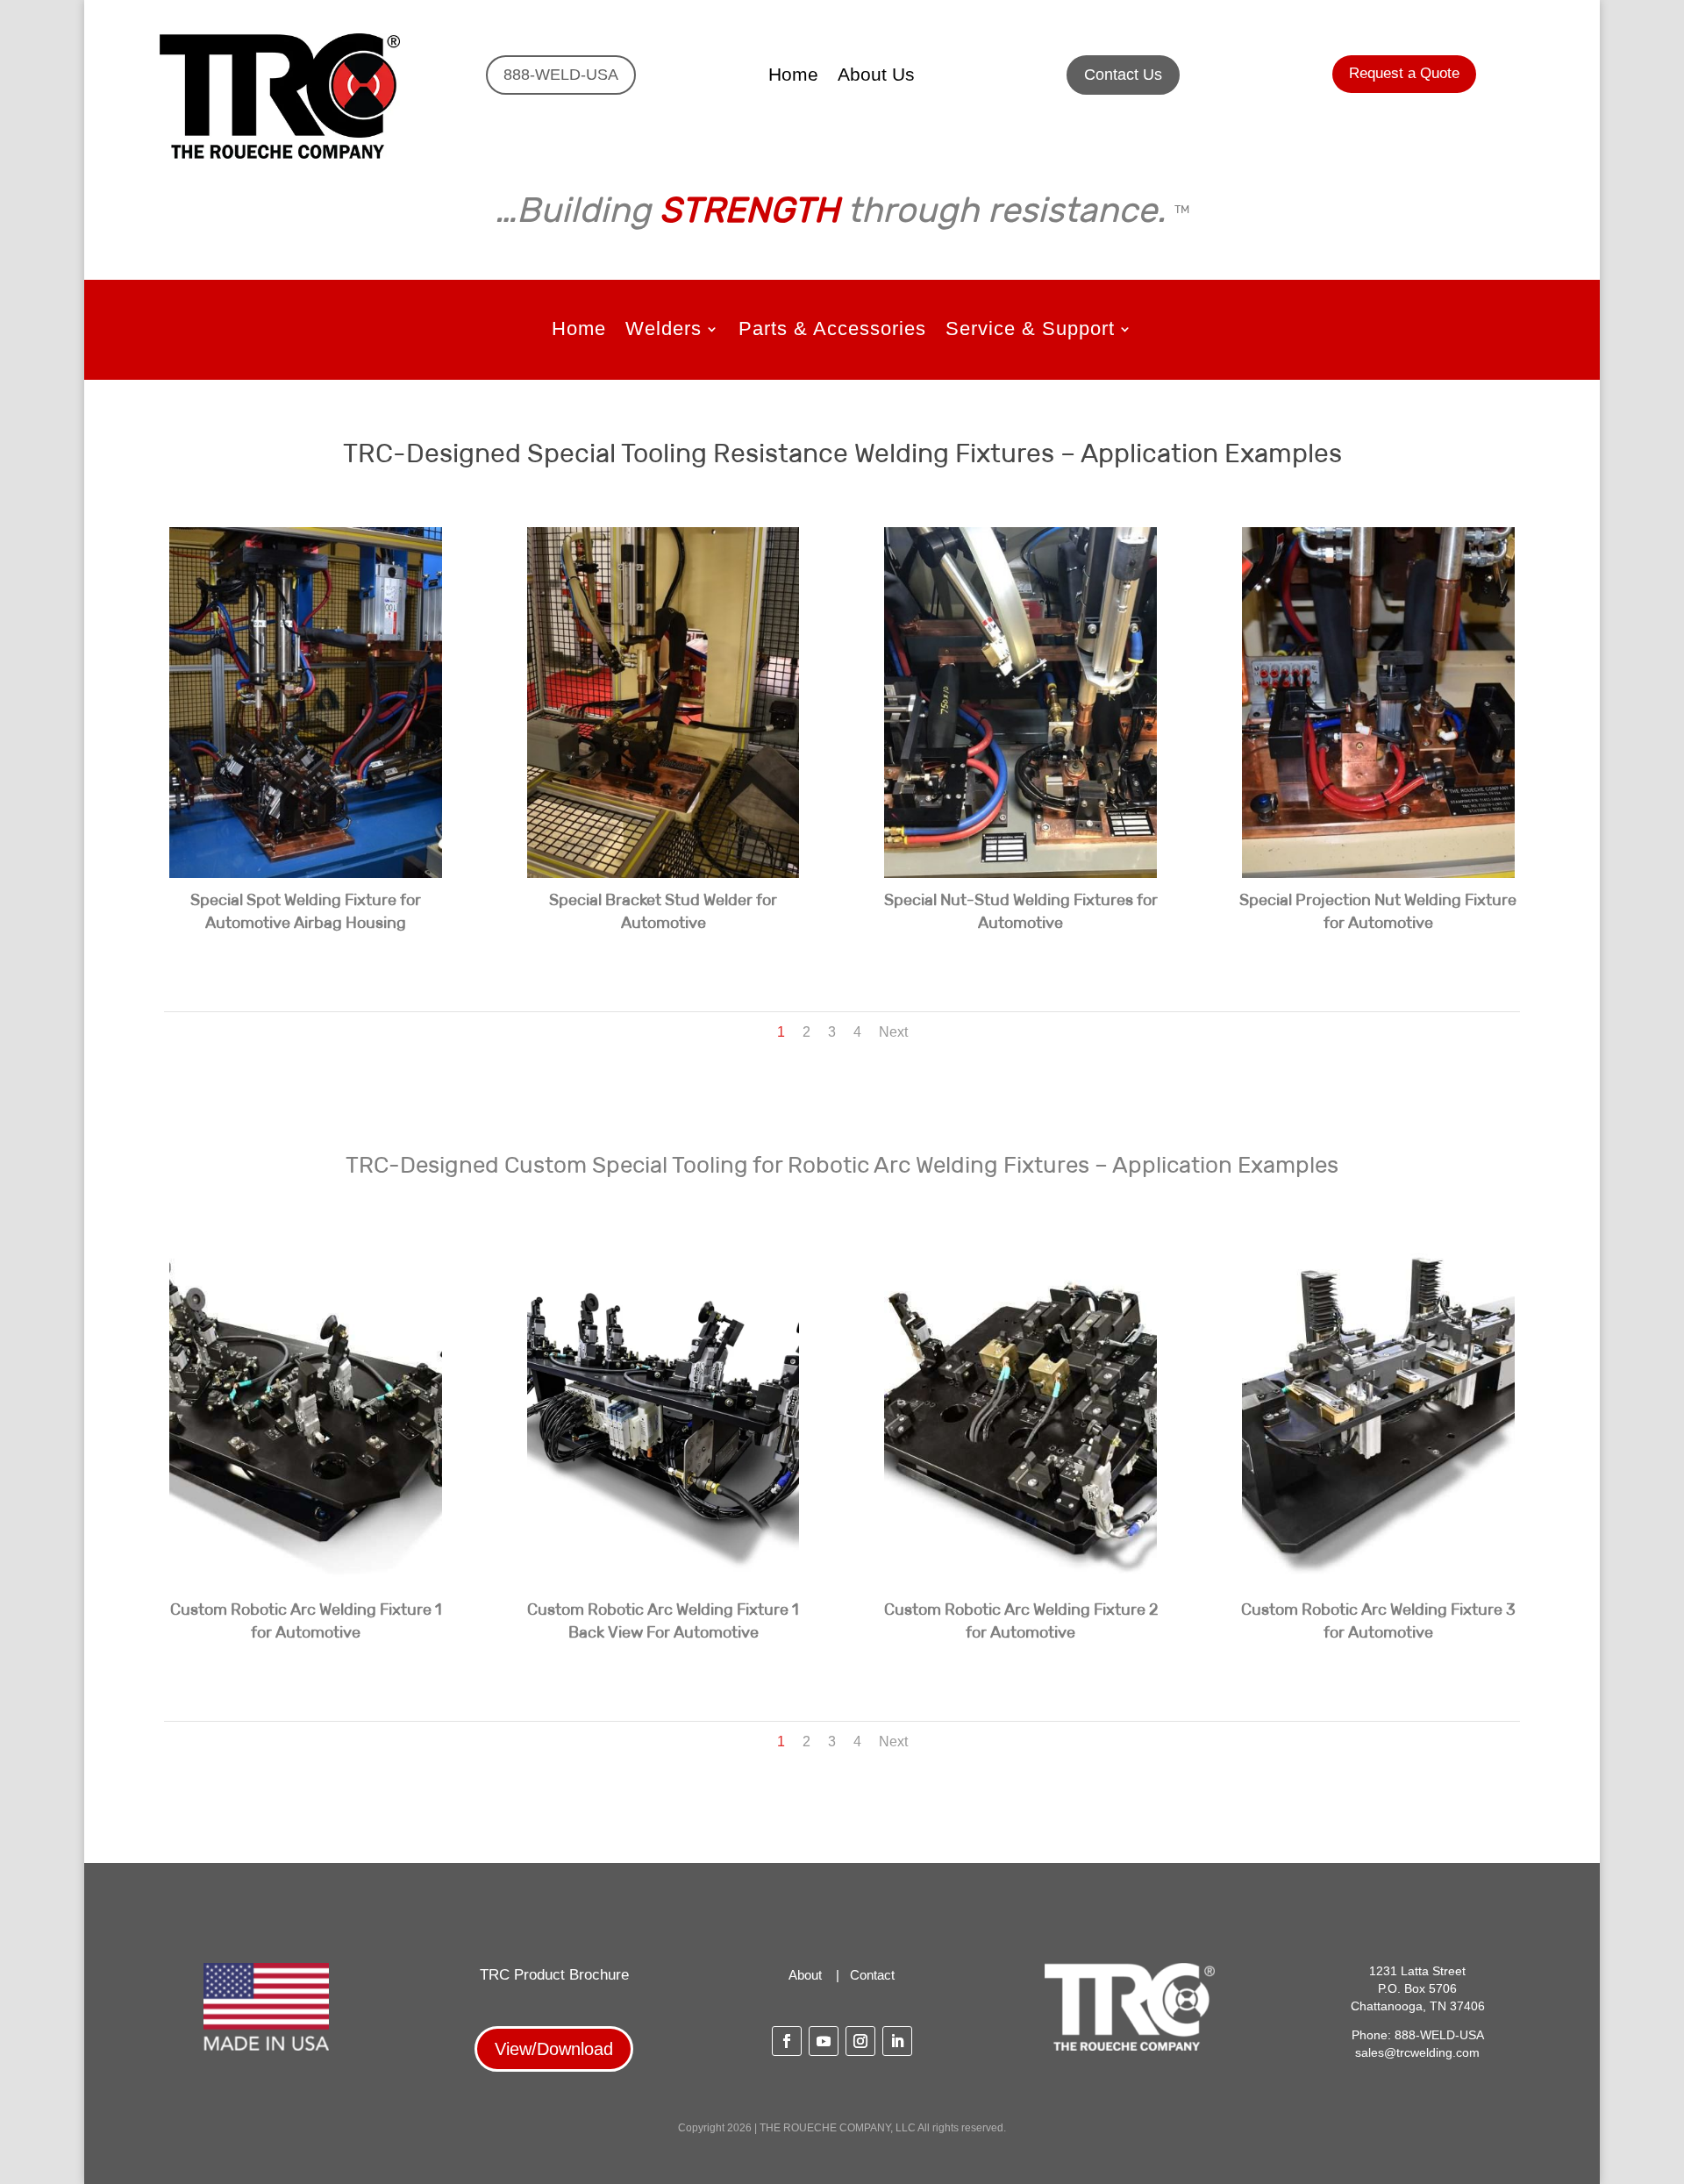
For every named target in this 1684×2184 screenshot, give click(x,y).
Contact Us (1123, 75)
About (805, 1975)
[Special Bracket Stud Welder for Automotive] (664, 873)
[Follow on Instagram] (860, 2041)
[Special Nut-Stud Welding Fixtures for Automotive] (1020, 873)
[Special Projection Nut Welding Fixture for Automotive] (1378, 873)
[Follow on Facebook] (787, 2041)
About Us (876, 76)
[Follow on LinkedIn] (897, 2041)
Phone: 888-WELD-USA (1418, 2035)
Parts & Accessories (832, 331)
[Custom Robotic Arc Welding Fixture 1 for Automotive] (306, 1583)
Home (793, 76)
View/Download (554, 2049)
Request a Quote (1404, 73)
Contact (872, 1975)
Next (893, 1032)
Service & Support (1030, 331)
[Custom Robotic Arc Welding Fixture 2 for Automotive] (1020, 1583)
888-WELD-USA (561, 75)
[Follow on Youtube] (824, 2041)
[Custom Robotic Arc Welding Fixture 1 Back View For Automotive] (664, 1583)
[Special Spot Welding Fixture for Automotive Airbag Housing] (306, 873)
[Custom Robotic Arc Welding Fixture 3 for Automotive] (1378, 1583)
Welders (664, 331)
